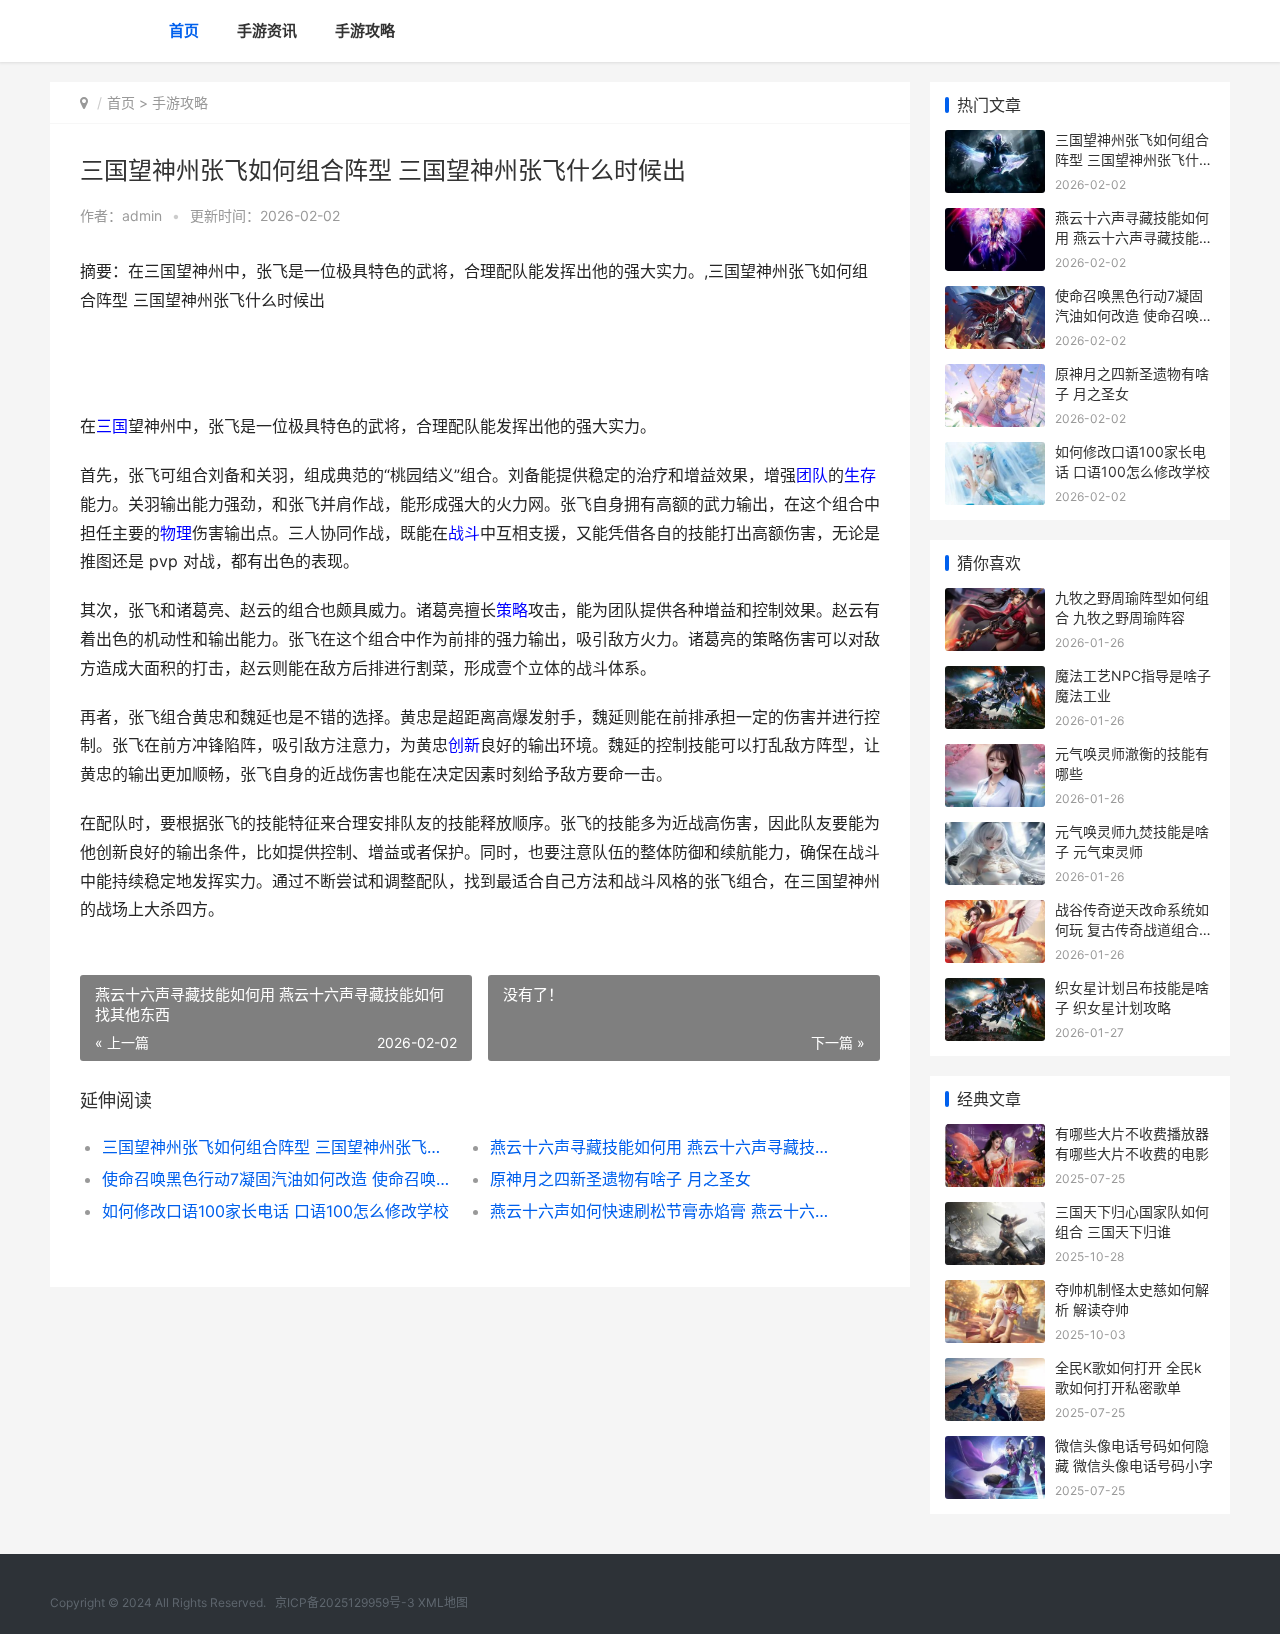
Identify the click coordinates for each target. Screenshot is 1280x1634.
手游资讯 (267, 30)
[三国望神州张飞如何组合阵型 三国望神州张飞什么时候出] (995, 142)
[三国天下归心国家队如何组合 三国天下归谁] (995, 1214)
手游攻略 (365, 30)
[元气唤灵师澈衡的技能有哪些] (995, 756)
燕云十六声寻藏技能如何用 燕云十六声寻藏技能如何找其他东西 (664, 1147)
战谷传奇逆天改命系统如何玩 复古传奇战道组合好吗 (1134, 929)
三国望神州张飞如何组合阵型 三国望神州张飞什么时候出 (276, 1147)
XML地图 (443, 1602)
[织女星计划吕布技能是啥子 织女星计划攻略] (995, 990)
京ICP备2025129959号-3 (345, 1602)
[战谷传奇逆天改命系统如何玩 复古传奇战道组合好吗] (995, 912)
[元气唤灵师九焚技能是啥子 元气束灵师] (995, 834)
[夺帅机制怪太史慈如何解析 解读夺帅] (995, 1292)
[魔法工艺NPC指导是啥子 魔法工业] (995, 678)
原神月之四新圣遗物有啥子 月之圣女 (620, 1179)
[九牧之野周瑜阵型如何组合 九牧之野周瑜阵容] (995, 600)
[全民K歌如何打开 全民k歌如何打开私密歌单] (995, 1370)
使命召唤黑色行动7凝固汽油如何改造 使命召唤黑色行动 (276, 1179)
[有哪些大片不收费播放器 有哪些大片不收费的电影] (995, 1136)
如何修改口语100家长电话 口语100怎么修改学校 (275, 1211)
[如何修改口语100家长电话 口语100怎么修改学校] (995, 454)
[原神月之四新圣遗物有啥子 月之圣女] (995, 376)
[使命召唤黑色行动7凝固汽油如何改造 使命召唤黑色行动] (995, 298)
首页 (184, 30)
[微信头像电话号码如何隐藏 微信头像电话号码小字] (995, 1448)
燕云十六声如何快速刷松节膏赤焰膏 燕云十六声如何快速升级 (664, 1211)
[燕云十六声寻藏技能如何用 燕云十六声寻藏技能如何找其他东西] (995, 220)
